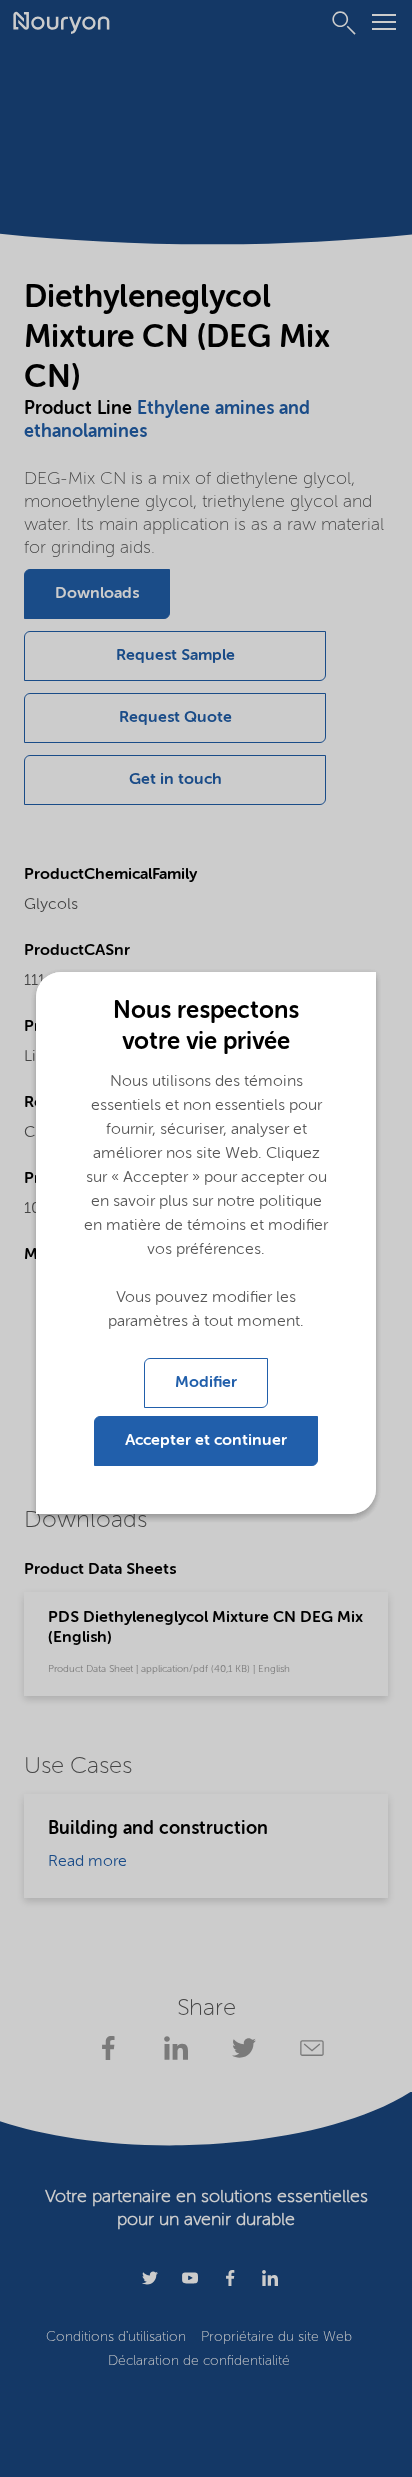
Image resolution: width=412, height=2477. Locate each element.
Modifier (206, 1383)
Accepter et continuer (206, 1441)
